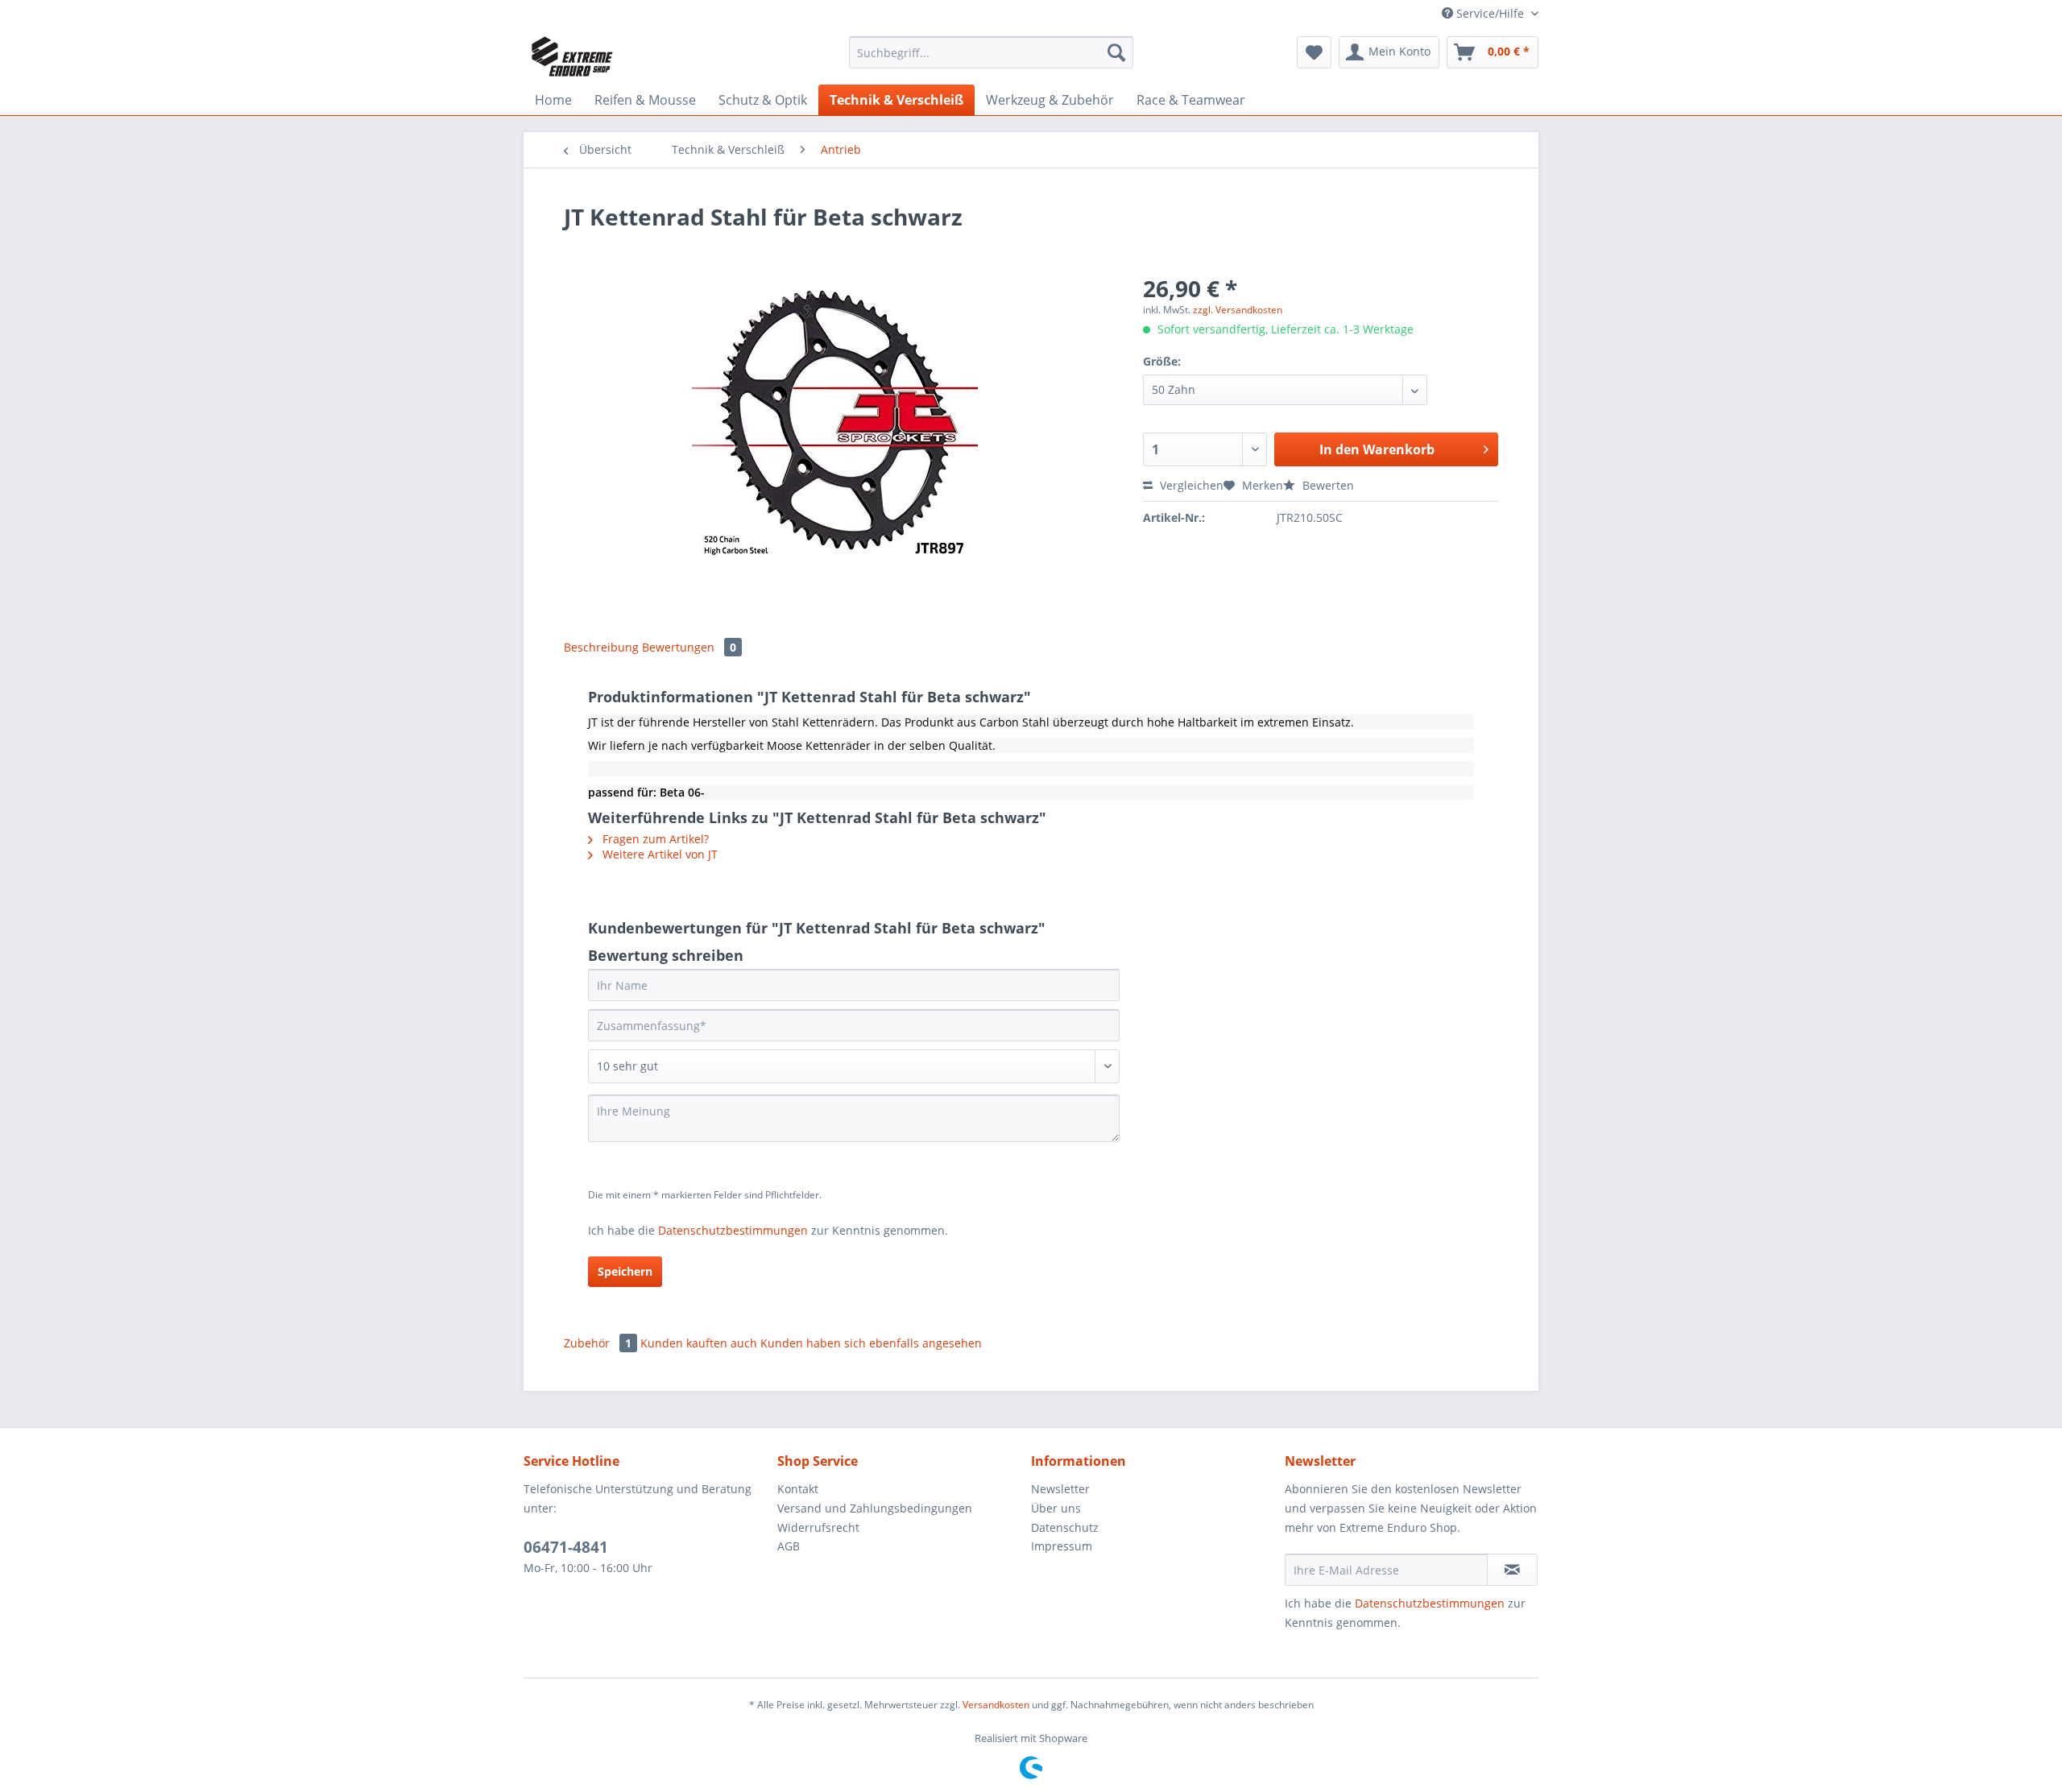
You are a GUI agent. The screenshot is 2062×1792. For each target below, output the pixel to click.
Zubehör (598, 1343)
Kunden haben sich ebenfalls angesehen (871, 1343)
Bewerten (1327, 485)
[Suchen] (1116, 52)
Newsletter (1060, 1489)
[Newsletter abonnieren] (1512, 1570)
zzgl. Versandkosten (1238, 310)
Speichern (625, 1271)
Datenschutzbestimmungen (733, 1230)
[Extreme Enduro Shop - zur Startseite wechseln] (572, 56)
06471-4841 (566, 1547)
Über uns (1056, 1508)
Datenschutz (1065, 1527)
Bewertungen (689, 647)
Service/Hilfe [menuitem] (1490, 13)
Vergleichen (1190, 485)
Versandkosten (996, 1705)
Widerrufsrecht (818, 1527)
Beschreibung (601, 647)
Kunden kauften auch (699, 1343)
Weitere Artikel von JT (658, 854)
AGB (789, 1546)
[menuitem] (991, 60)
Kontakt (798, 1489)
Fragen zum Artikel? (654, 839)
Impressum (1062, 1546)
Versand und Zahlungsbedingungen (875, 1508)
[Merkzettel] (1314, 52)
